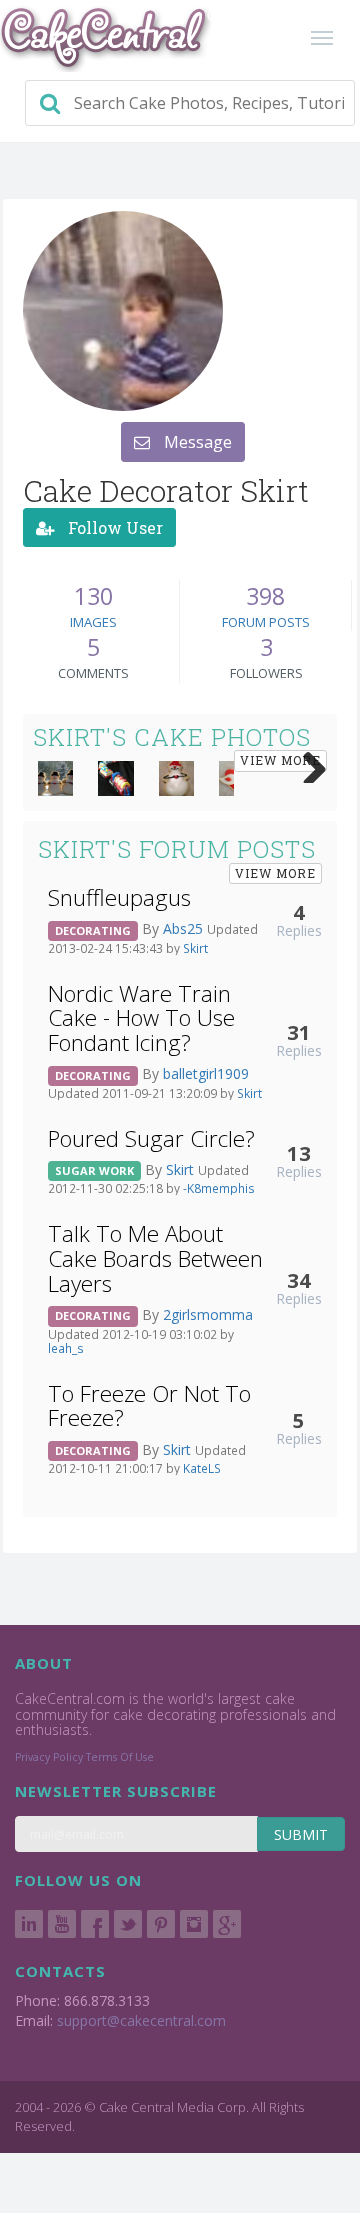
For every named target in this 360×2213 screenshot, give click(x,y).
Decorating (93, 930)
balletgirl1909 (206, 1073)
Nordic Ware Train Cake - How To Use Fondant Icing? (141, 1018)
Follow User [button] (113, 527)
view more (280, 760)
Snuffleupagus (119, 897)
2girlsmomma (208, 1314)
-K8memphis (219, 1188)
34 (299, 1280)
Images (93, 622)
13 (299, 1153)
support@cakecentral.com (141, 2020)
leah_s (66, 1348)
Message (196, 442)
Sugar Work (94, 1170)
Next (307, 763)
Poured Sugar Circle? (151, 1138)
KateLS (202, 1468)
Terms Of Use (120, 1757)
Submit (301, 1834)
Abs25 (185, 928)
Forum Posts (266, 622)
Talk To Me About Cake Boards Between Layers (155, 1258)
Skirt (195, 948)
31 (299, 1032)
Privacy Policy (49, 1757)
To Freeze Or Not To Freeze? (149, 1406)
